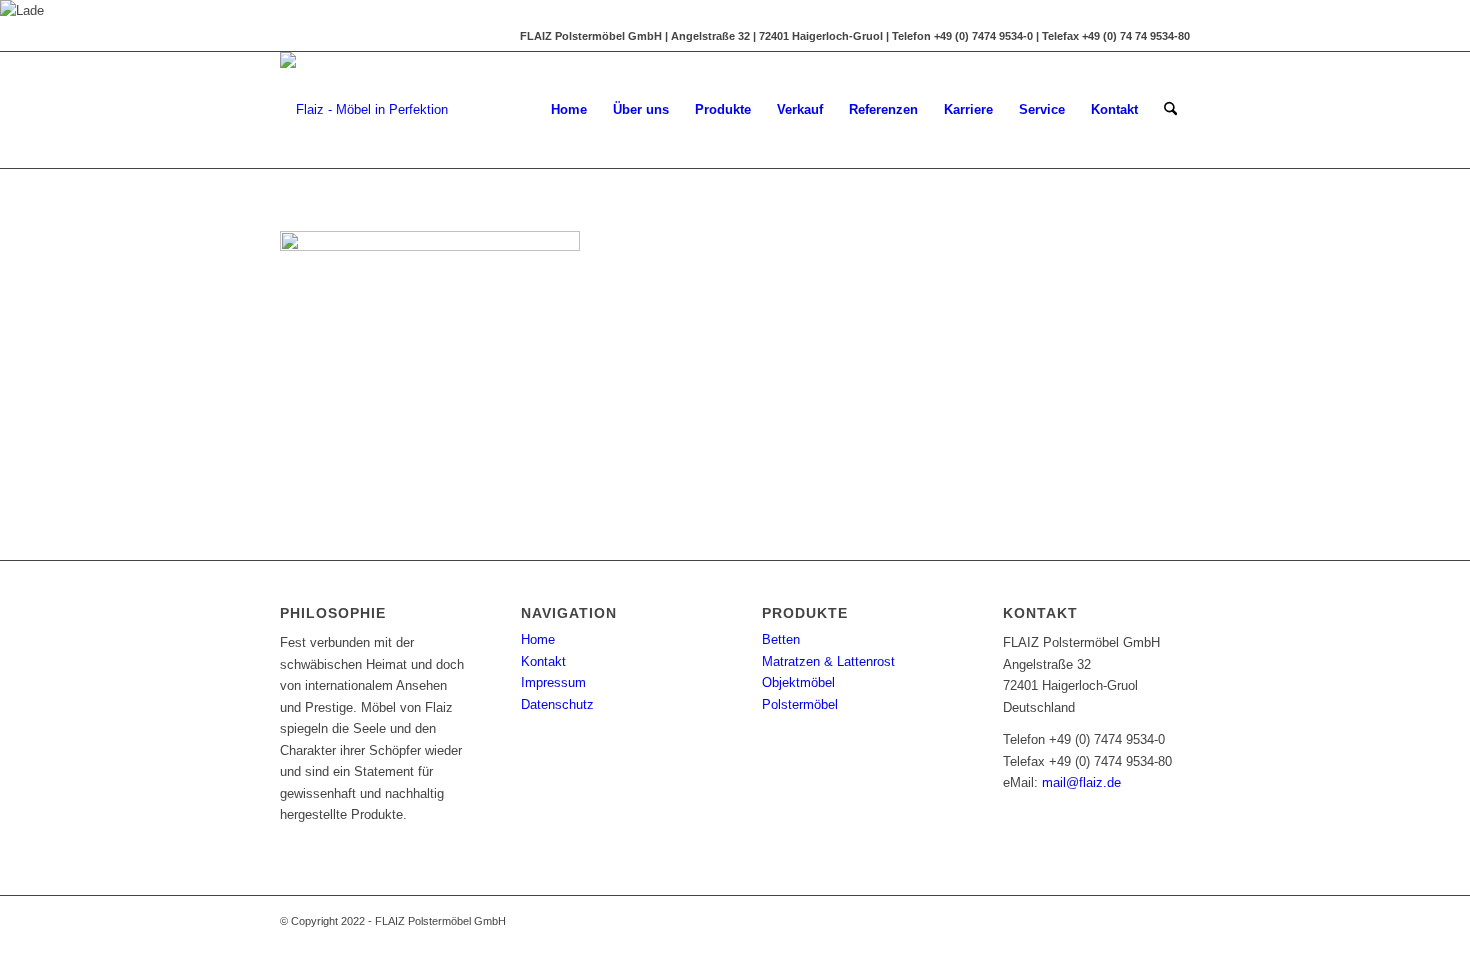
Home (538, 639)
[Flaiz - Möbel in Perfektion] (364, 110)
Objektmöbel (798, 682)
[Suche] (1170, 110)
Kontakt (543, 661)
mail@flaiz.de (1081, 782)
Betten (781, 639)
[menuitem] (569, 110)
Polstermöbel (800, 704)
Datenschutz (557, 704)
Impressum (553, 682)
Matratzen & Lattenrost (828, 661)
